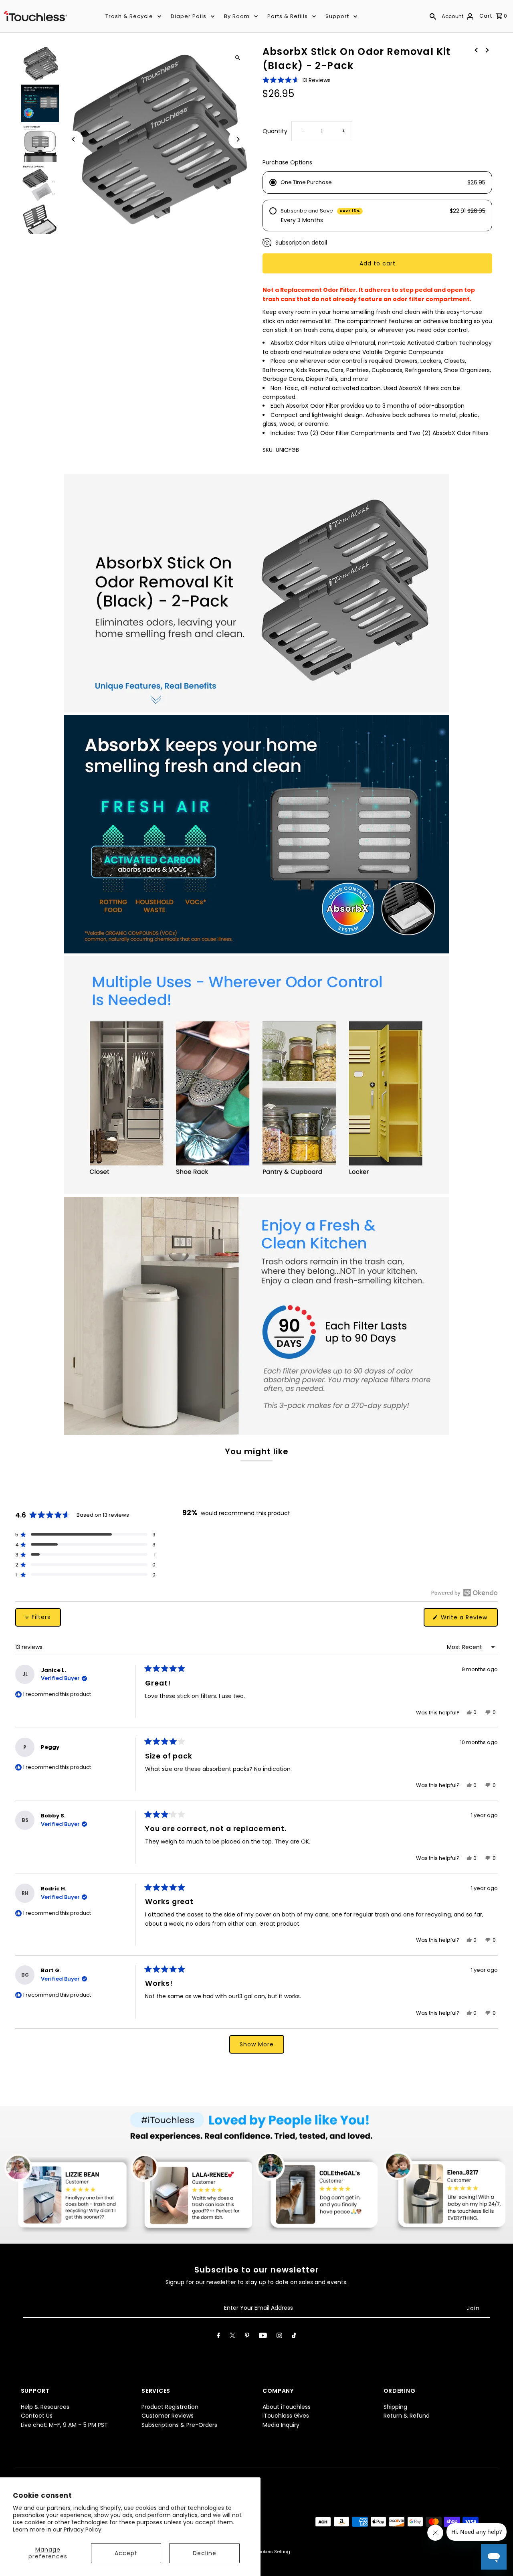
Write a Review (468, 1620)
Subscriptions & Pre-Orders (179, 2425)
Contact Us (37, 2416)
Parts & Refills (288, 16)
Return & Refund (407, 2416)
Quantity (275, 131)
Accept (126, 2553)
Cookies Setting (272, 2552)
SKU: (268, 450)
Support (337, 16)
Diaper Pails (189, 16)
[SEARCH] (433, 16)
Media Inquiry (281, 2425)
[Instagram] (279, 2337)
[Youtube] (263, 2337)
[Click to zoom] (237, 58)
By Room (237, 16)
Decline (205, 2553)
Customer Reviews (168, 2416)
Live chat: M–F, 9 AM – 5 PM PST (64, 2425)
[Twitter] (232, 2337)
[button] (297, 80)
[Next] (237, 139)
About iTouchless (287, 2407)
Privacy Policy (83, 2529)
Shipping (395, 2407)
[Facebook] (218, 2337)
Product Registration (170, 2407)
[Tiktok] (294, 2337)
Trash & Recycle (129, 16)
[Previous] (74, 139)
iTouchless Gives (286, 2416)
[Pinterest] (247, 2337)
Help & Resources (45, 2407)
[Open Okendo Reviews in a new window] (464, 1593)
